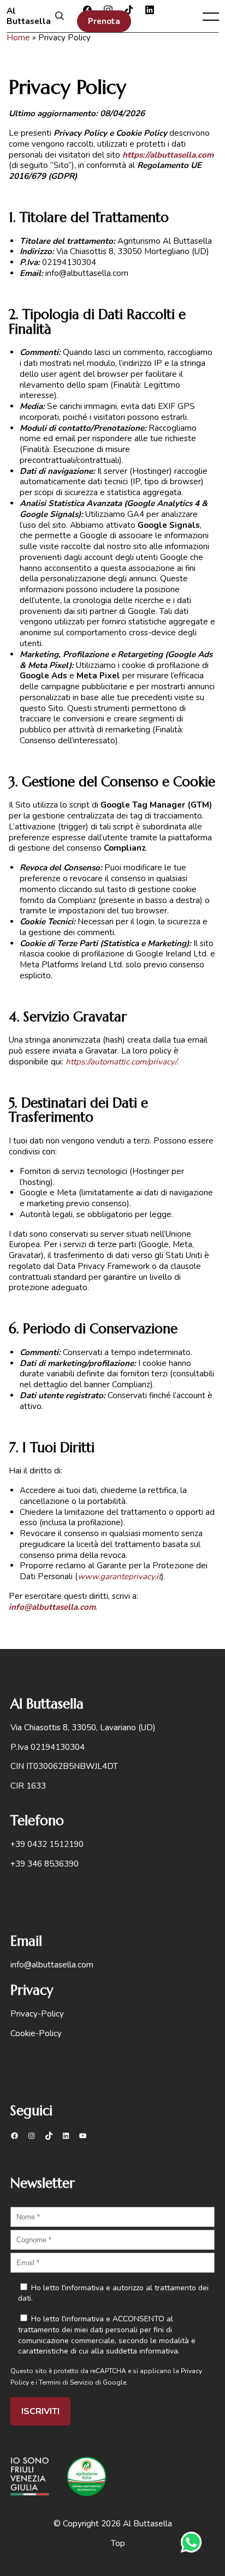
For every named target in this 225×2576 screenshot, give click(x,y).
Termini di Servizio (66, 2382)
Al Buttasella (29, 16)
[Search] (60, 17)
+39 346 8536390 (45, 1864)
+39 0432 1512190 (47, 1844)
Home (18, 38)
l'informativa (83, 2288)
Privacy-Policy (37, 2014)
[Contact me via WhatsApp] (191, 2542)
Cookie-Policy (36, 2033)
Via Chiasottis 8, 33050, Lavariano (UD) (83, 1728)
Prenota (104, 21)
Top (118, 2543)
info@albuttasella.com (52, 1607)
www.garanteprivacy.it (119, 1576)
